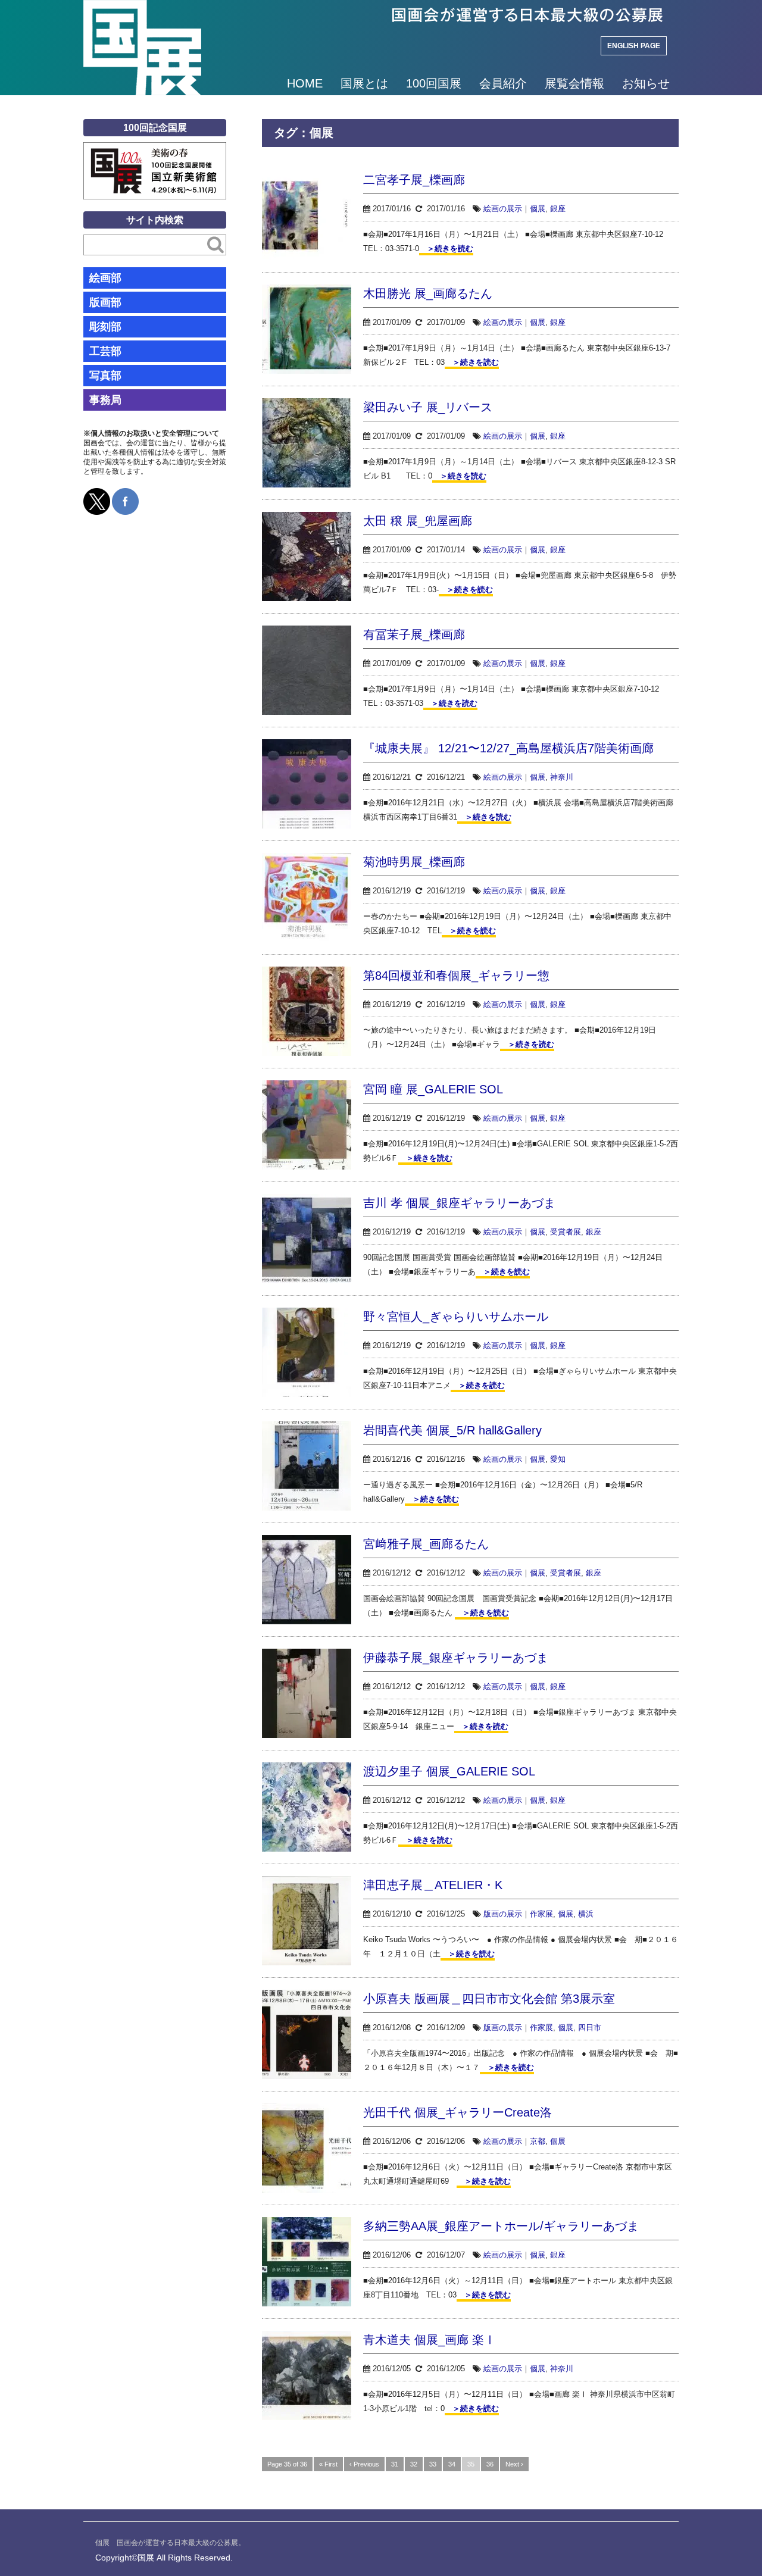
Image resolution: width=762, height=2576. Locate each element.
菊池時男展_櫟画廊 (414, 862)
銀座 (558, 209)
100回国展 (434, 83)
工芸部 (105, 351)
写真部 (105, 376)
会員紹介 (503, 83)
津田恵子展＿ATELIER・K (433, 1885)
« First (328, 2464)
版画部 (105, 302)
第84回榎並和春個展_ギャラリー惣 (456, 976)
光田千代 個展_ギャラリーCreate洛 (457, 2112)
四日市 (590, 2028)
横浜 (586, 1914)
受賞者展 (566, 1232)
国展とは (364, 83)
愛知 (558, 1459)
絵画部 (105, 278)
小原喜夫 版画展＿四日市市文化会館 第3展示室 (489, 1999)
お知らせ (646, 83)
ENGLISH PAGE (634, 46)
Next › (514, 2464)
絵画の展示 (503, 209)
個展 (538, 209)
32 (414, 2464)
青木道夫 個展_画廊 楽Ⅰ (430, 2340)
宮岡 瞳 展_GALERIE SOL (433, 1089)
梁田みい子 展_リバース (428, 407)
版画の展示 (503, 1914)
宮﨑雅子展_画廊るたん (426, 1544)
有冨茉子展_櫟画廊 (414, 634)
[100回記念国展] (155, 151)
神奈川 (562, 777)
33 (433, 2464)
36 (490, 2464)
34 (452, 2464)
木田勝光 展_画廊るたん (428, 293)
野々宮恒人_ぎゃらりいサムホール (456, 1317)
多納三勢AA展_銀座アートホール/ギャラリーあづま (501, 2226)
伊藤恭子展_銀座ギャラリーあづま (456, 1658)
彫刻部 (105, 327)
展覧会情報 (574, 83)
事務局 (105, 400)
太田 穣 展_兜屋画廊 (418, 521)
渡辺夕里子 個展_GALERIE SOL (449, 1771)
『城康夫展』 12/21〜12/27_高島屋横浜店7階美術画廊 (508, 748)
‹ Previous (364, 2464)
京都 (538, 2141)
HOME (305, 83)
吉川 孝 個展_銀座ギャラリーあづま (459, 1203)
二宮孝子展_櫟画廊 (414, 180)
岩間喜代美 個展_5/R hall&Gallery (452, 1430)
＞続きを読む (446, 248)
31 (395, 2464)
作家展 (541, 1914)
